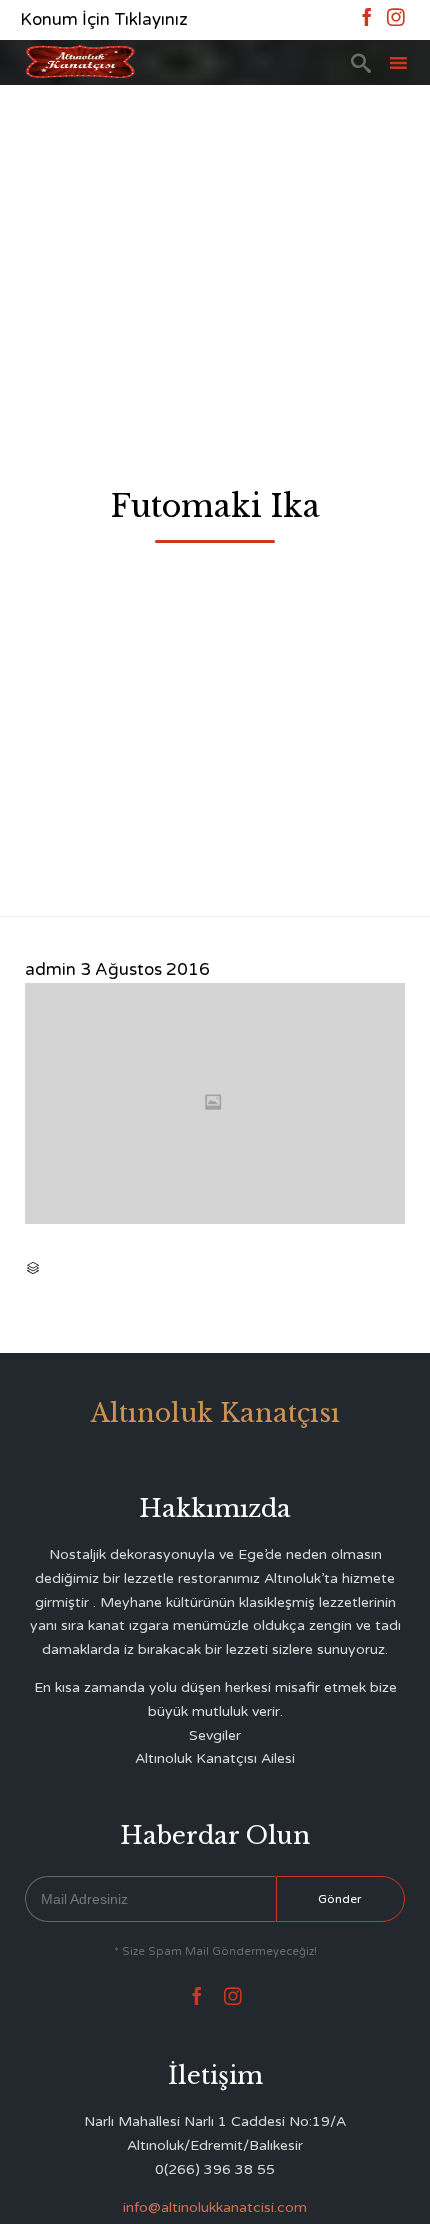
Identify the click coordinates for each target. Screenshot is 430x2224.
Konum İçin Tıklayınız (104, 19)
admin (50, 969)
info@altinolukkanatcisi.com (215, 2207)
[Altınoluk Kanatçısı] (80, 62)
